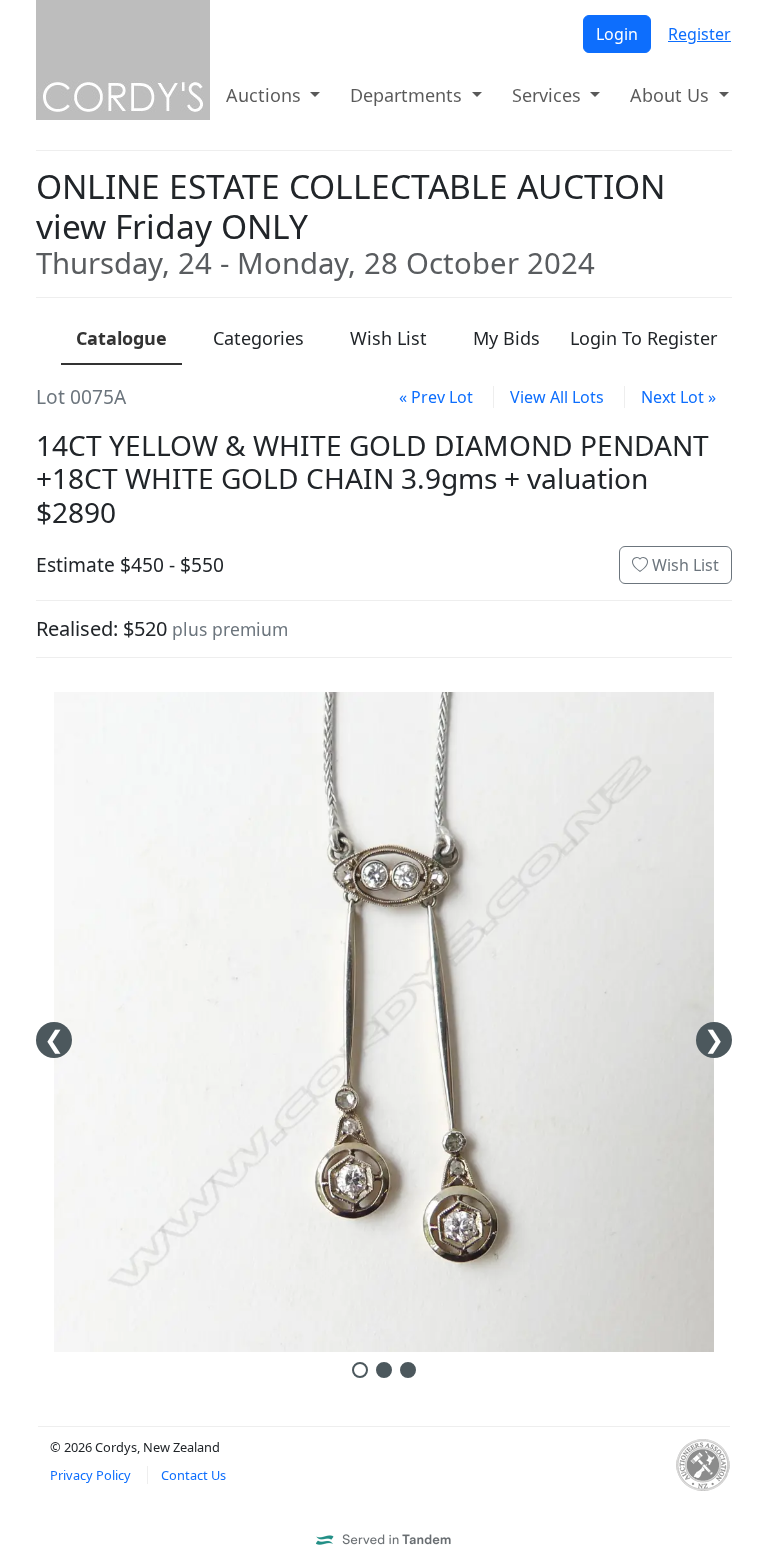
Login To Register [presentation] (643, 338)
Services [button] (549, 95)
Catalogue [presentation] (121, 338)
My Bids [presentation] (506, 338)
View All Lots (557, 397)
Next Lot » (678, 397)
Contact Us (193, 1475)
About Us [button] (672, 95)
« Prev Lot (436, 397)
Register (699, 34)
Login (617, 34)
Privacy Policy (90, 1475)
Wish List (683, 565)
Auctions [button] (266, 95)
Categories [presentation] (258, 338)
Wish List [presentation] (388, 338)
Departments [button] (408, 95)
